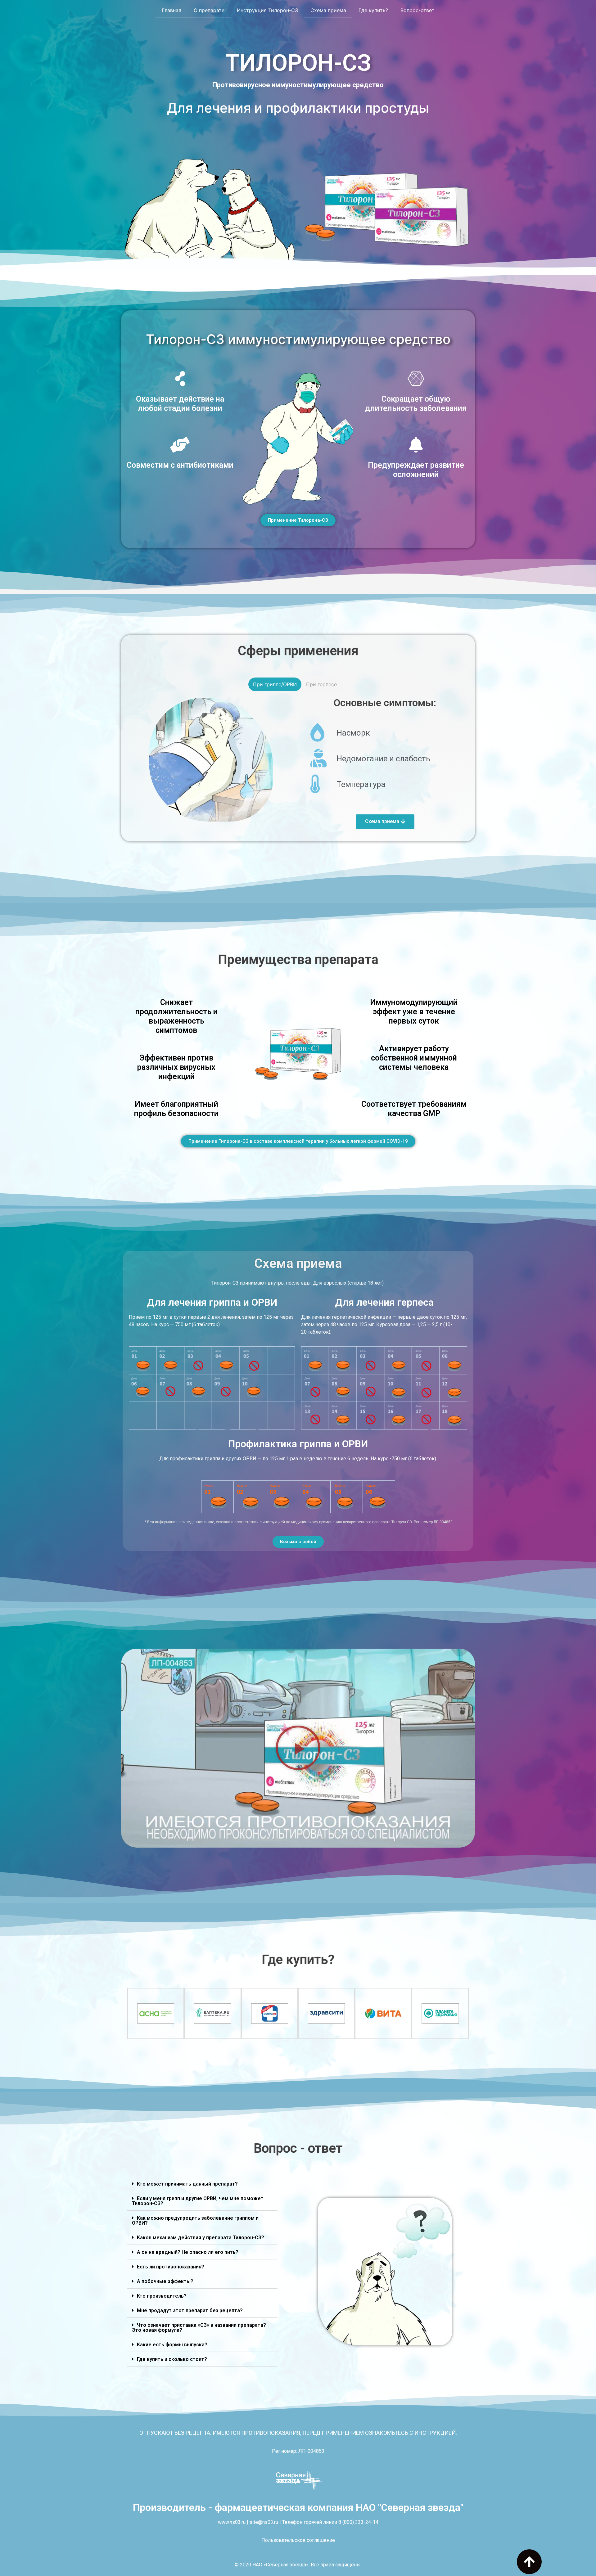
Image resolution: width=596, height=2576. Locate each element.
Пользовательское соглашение (298, 2540)
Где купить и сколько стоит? (172, 2359)
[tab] (202, 2184)
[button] (298, 520)
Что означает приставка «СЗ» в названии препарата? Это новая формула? (199, 2328)
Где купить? (373, 10)
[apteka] (270, 2013)
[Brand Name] (440, 2013)
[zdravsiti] (326, 2013)
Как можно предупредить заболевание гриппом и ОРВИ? (195, 2220)
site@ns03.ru (264, 2522)
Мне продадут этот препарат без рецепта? (190, 2310)
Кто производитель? (162, 2296)
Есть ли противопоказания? (171, 2267)
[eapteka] (212, 2013)
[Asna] (156, 2013)
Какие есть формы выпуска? (172, 2345)
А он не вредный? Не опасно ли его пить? (188, 2252)
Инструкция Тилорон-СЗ (267, 10)
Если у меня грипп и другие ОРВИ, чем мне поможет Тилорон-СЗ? (198, 2201)
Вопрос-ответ (418, 10)
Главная (172, 10)
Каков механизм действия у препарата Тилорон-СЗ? (201, 2238)
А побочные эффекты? (165, 2281)
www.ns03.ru (232, 2522)
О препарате (209, 10)
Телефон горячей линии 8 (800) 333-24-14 (330, 2522)
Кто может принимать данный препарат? (187, 2184)
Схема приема (328, 10)
